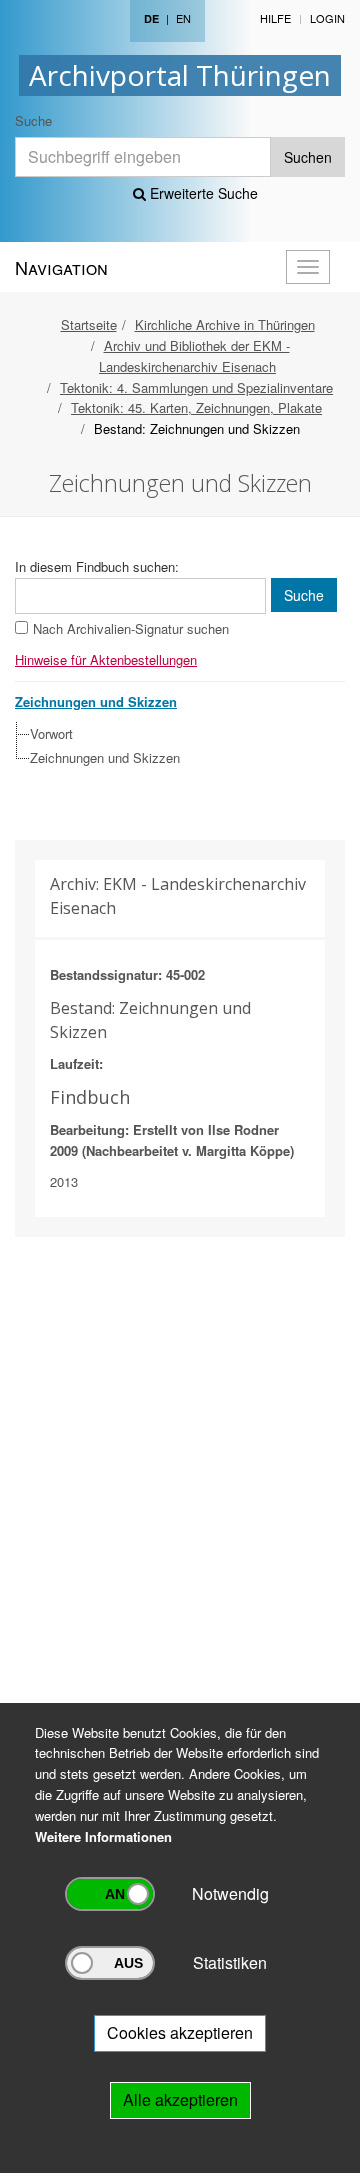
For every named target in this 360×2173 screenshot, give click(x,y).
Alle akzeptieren (180, 2099)
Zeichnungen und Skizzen (105, 757)
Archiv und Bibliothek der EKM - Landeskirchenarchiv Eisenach (194, 356)
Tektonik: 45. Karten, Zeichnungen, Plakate (196, 407)
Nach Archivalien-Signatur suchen (131, 628)
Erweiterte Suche (202, 193)
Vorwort (51, 733)
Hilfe (275, 18)
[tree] (175, 746)
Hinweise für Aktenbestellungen (106, 659)
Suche (33, 120)
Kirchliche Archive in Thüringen (225, 324)
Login (327, 18)
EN (183, 18)
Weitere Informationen (103, 1836)
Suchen (308, 157)
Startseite (89, 324)
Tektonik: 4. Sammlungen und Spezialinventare (196, 387)
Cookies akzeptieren (180, 2032)
